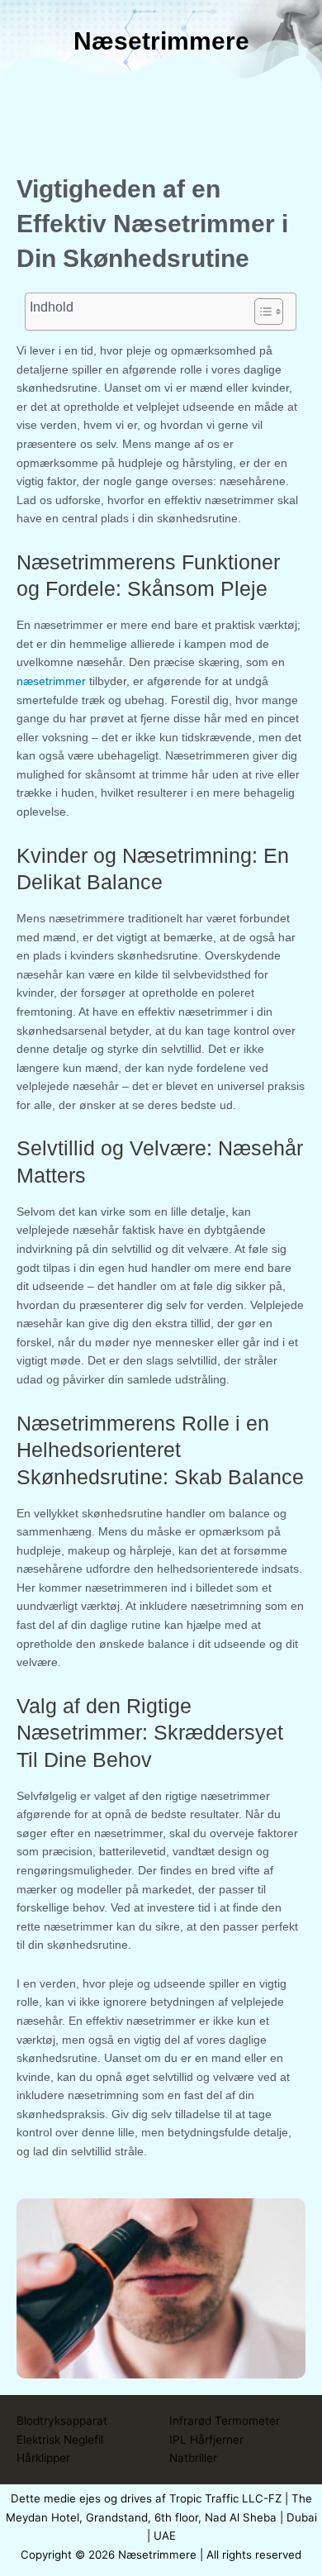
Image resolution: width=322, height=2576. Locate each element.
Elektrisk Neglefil (60, 2440)
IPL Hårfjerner (206, 2440)
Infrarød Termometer (225, 2421)
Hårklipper (43, 2458)
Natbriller (193, 2458)
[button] (161, 107)
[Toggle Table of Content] (260, 312)
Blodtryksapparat (62, 2421)
